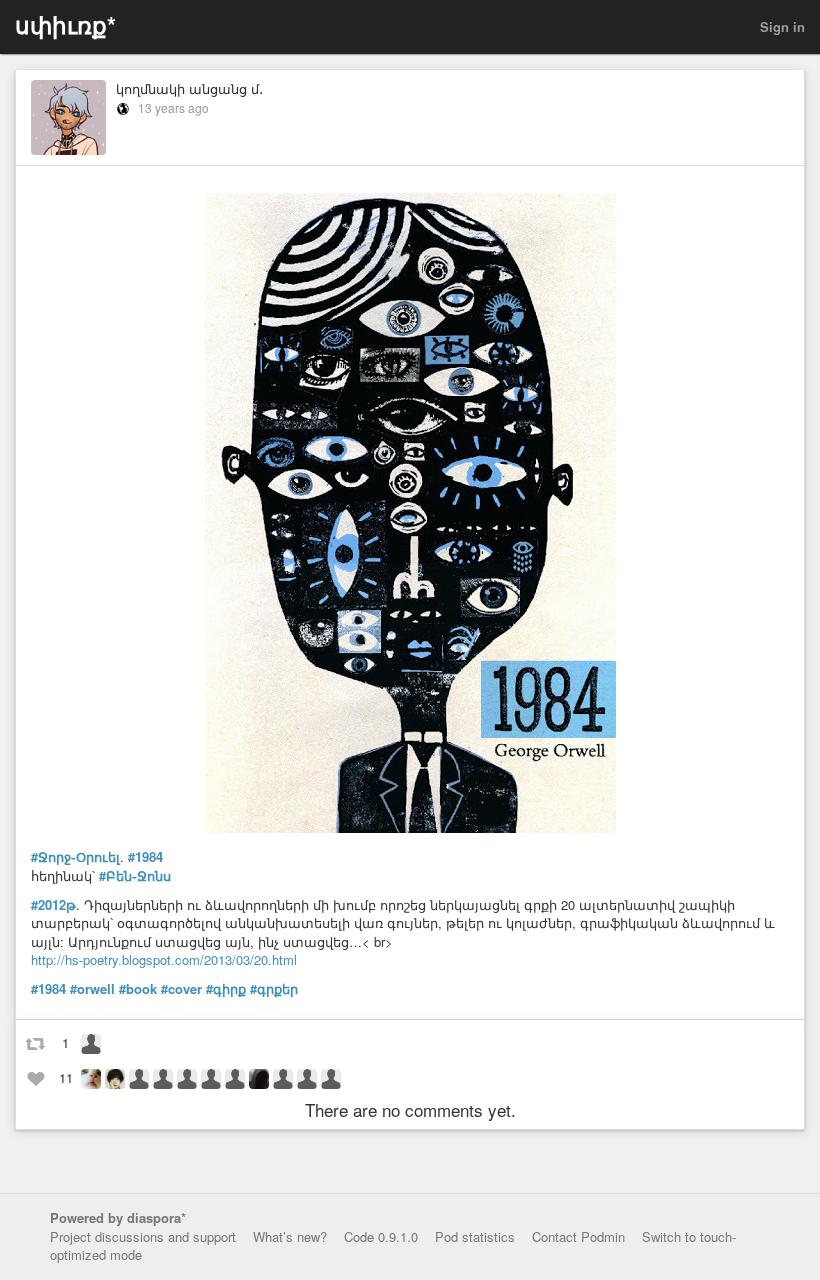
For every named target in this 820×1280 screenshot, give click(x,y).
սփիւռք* (65, 24)
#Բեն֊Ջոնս (135, 876)
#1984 (145, 857)
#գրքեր (274, 989)
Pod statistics (475, 1236)
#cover (181, 989)
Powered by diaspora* (118, 1217)
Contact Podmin (578, 1236)
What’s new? (290, 1236)
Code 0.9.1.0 (381, 1236)
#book (138, 989)
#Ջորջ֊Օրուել (75, 857)
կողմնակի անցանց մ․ (189, 88)
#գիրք (226, 989)
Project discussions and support (143, 1236)
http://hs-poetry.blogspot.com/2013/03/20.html (164, 959)
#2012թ (53, 905)
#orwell (92, 989)
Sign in (782, 26)
